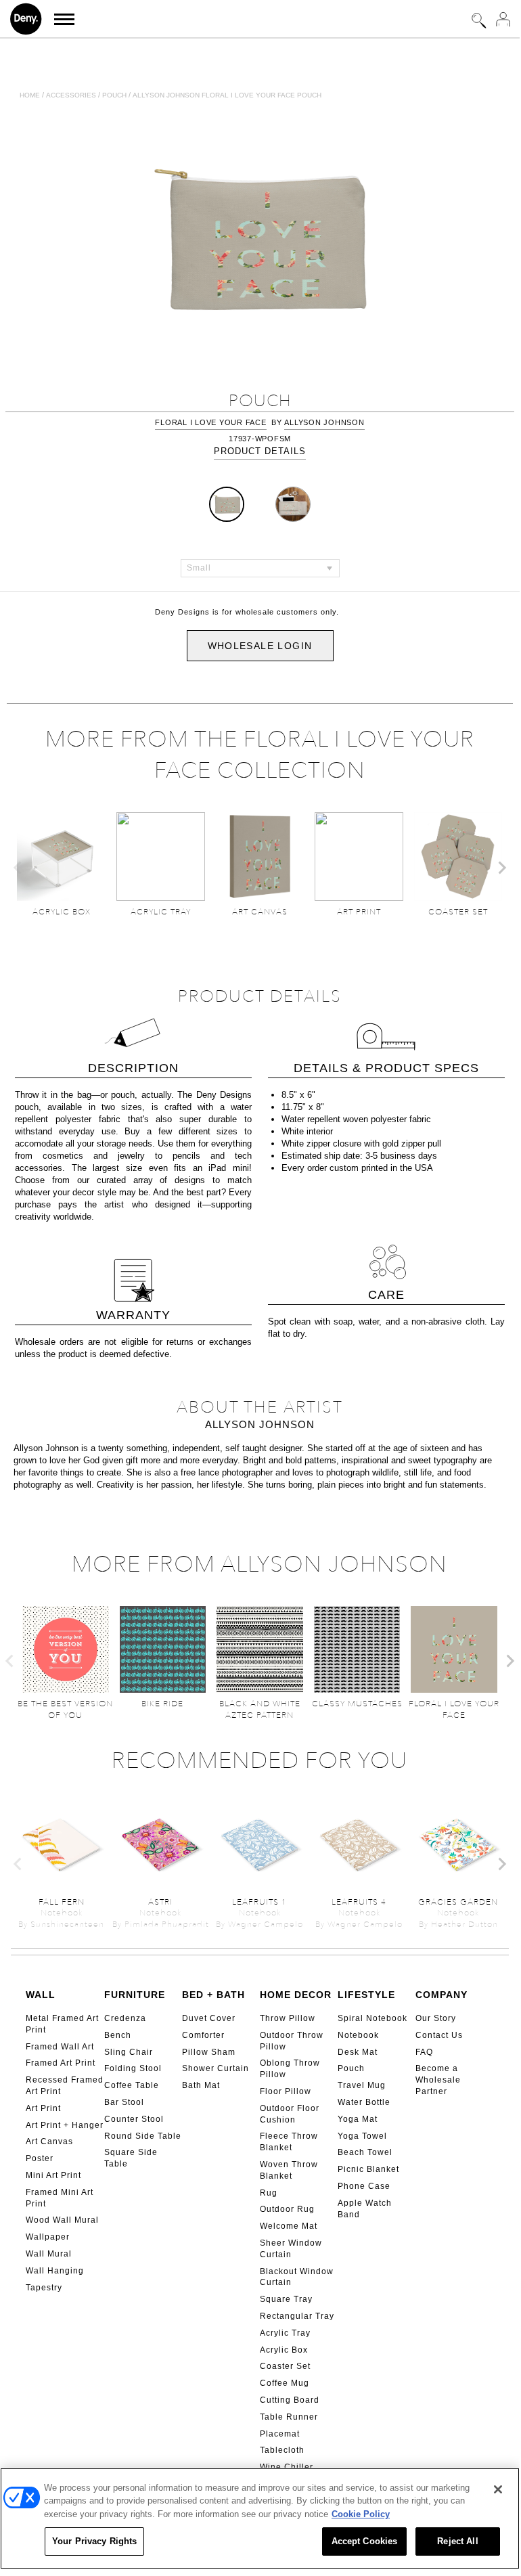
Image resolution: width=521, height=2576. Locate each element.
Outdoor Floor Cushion (290, 2114)
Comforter (203, 2035)
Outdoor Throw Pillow (292, 2041)
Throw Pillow (288, 2018)
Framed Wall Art (60, 2047)
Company (441, 1995)
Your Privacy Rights (94, 2541)
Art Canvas (49, 2141)
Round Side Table (143, 2136)
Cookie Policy (361, 2514)
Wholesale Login (260, 646)
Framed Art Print (61, 2063)
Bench (118, 2035)
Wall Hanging (55, 2271)
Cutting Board (290, 2400)
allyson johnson (324, 422)
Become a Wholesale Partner (438, 2080)
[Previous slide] (18, 868)
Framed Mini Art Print (60, 2198)
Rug (269, 2193)
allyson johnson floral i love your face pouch (227, 95)
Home (30, 95)
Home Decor (296, 1995)
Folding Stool (133, 2068)
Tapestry (44, 2288)
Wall (41, 1995)
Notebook (358, 2035)
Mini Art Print (53, 2175)
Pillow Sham (209, 2052)
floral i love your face (210, 422)
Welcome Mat (289, 2226)
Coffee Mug (285, 2383)
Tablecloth (282, 2450)
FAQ (424, 2052)
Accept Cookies (365, 2541)
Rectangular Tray (297, 2316)
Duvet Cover (209, 2018)
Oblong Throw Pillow (290, 2069)
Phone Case (364, 2186)
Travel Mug (362, 2085)
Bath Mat (201, 2085)
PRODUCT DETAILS (260, 451)
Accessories (71, 95)
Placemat (280, 2434)
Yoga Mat (358, 2119)
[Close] (498, 2489)
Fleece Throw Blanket (289, 2142)
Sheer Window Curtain (291, 2249)
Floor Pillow (286, 2091)
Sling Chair (129, 2052)
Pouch (114, 95)
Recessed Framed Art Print (65, 2086)
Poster (40, 2158)
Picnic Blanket (368, 2169)
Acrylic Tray (285, 2333)
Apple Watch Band (365, 2209)
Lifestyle (366, 1995)
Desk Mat (358, 2052)
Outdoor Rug (287, 2209)
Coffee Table (132, 2085)
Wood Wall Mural (62, 2220)
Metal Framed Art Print (62, 2024)
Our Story (436, 2018)
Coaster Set (285, 2366)
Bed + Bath (213, 1995)
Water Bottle (364, 2102)
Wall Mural (49, 2254)
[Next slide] (501, 868)
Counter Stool (134, 2119)
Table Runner (289, 2417)
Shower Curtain (216, 2068)
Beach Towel (365, 2152)
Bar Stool (124, 2102)
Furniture (135, 1995)
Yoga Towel (362, 2136)
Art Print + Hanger (65, 2125)
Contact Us (439, 2035)
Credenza (125, 2018)
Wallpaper (48, 2237)
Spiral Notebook (372, 2018)
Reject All (457, 2541)
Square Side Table (131, 2158)
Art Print (43, 2108)
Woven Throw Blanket (289, 2170)
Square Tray (286, 2299)
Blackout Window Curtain (297, 2277)
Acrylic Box (284, 2350)
